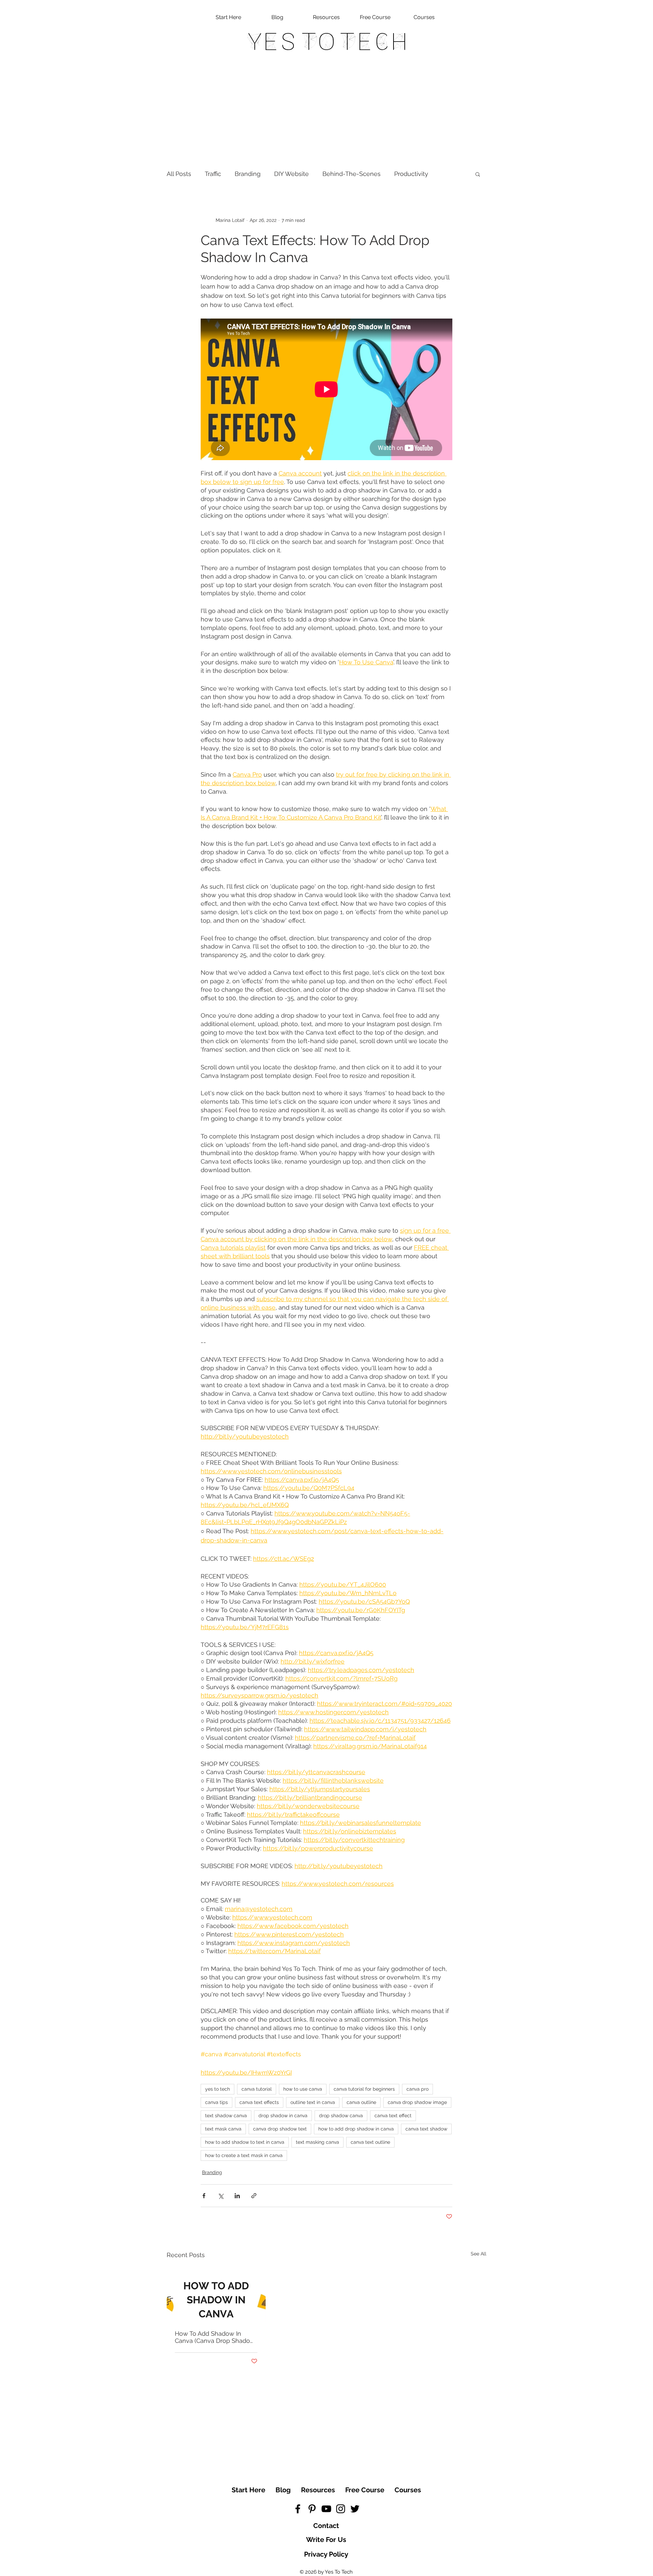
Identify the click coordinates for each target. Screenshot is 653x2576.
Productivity (411, 174)
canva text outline (370, 2142)
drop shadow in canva (283, 2116)
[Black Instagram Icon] (341, 2509)
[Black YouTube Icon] (326, 2509)
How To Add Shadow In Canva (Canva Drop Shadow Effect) (215, 2337)
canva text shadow (426, 2129)
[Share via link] (254, 2196)
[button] (478, 174)
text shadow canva (226, 2116)
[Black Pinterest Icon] (312, 2509)
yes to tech (217, 2089)
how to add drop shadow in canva (356, 2129)
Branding (248, 174)
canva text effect (393, 2116)
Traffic (213, 174)
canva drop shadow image (417, 2102)
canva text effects (259, 2102)
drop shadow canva (341, 2116)
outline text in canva (313, 2102)
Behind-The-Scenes (351, 174)
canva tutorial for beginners (364, 2089)
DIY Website (291, 174)
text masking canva (317, 2142)
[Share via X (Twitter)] (221, 2196)
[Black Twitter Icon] (355, 2509)
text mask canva (223, 2129)
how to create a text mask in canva (244, 2155)
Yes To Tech (327, 42)
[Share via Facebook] (204, 2196)
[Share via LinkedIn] (237, 2196)
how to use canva (303, 2089)
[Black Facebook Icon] (298, 2509)
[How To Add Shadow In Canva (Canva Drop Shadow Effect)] (216, 2294)
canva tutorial (257, 2089)
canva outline (361, 2102)
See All (479, 2254)
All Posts (179, 174)
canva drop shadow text (280, 2129)
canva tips (216, 2102)
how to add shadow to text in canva (245, 2142)
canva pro (417, 2089)
